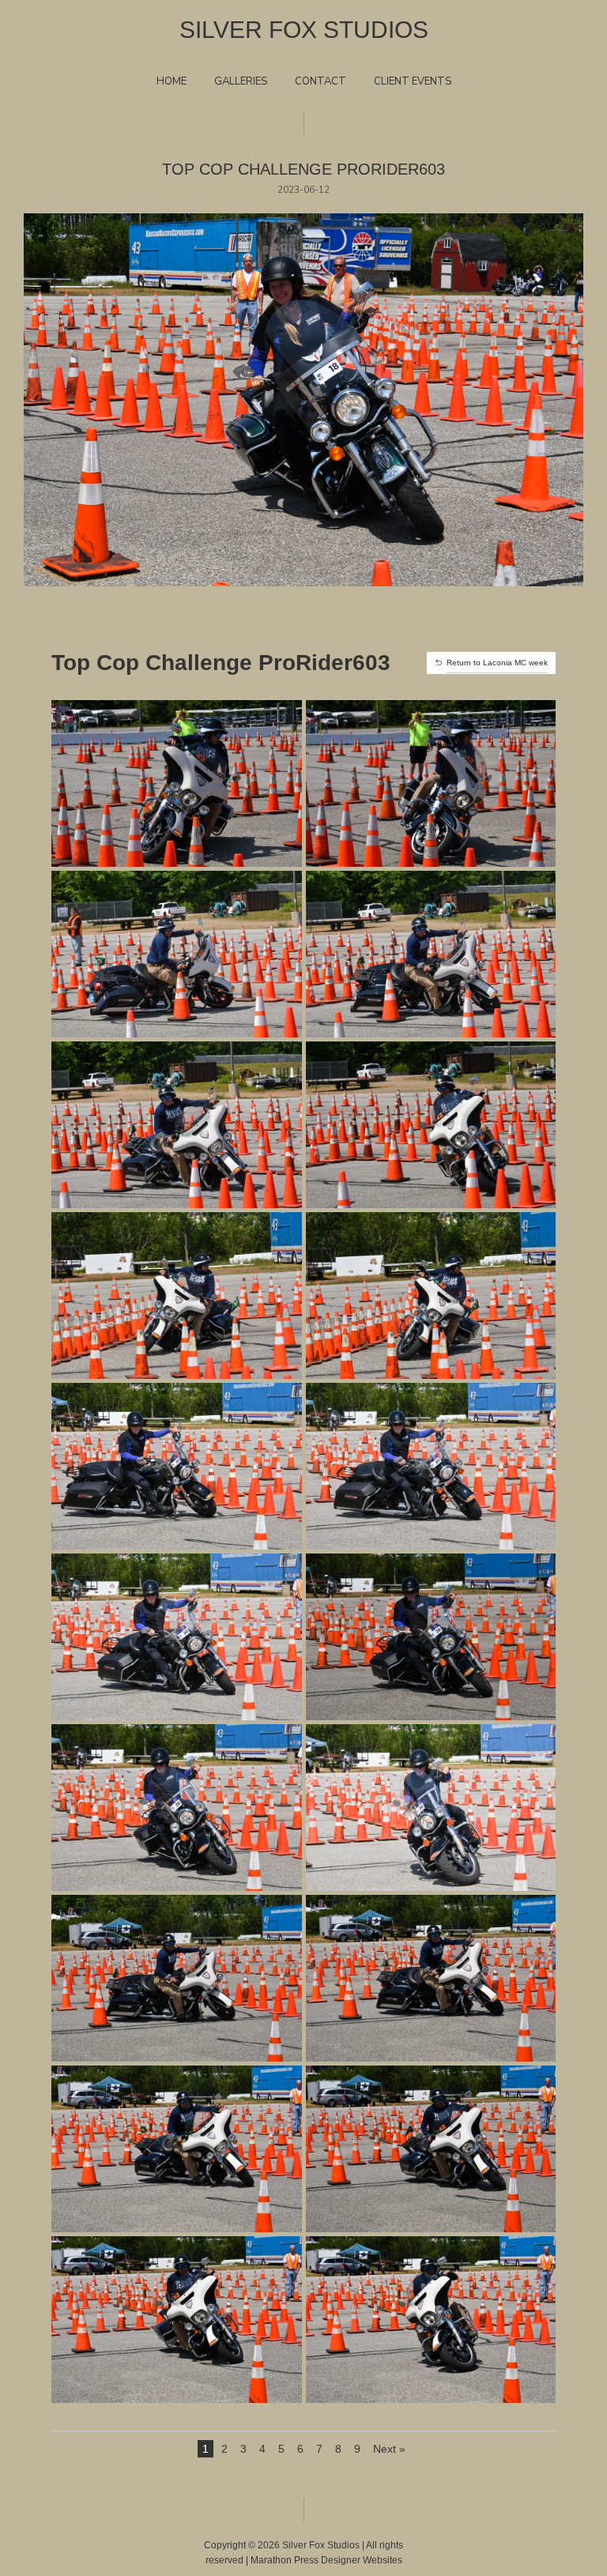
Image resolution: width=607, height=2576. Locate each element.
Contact (320, 81)
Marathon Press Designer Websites (326, 2560)
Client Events (413, 81)
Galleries (241, 81)
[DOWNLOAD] (176, 841)
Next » (389, 2449)
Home (172, 81)
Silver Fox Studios (304, 30)
